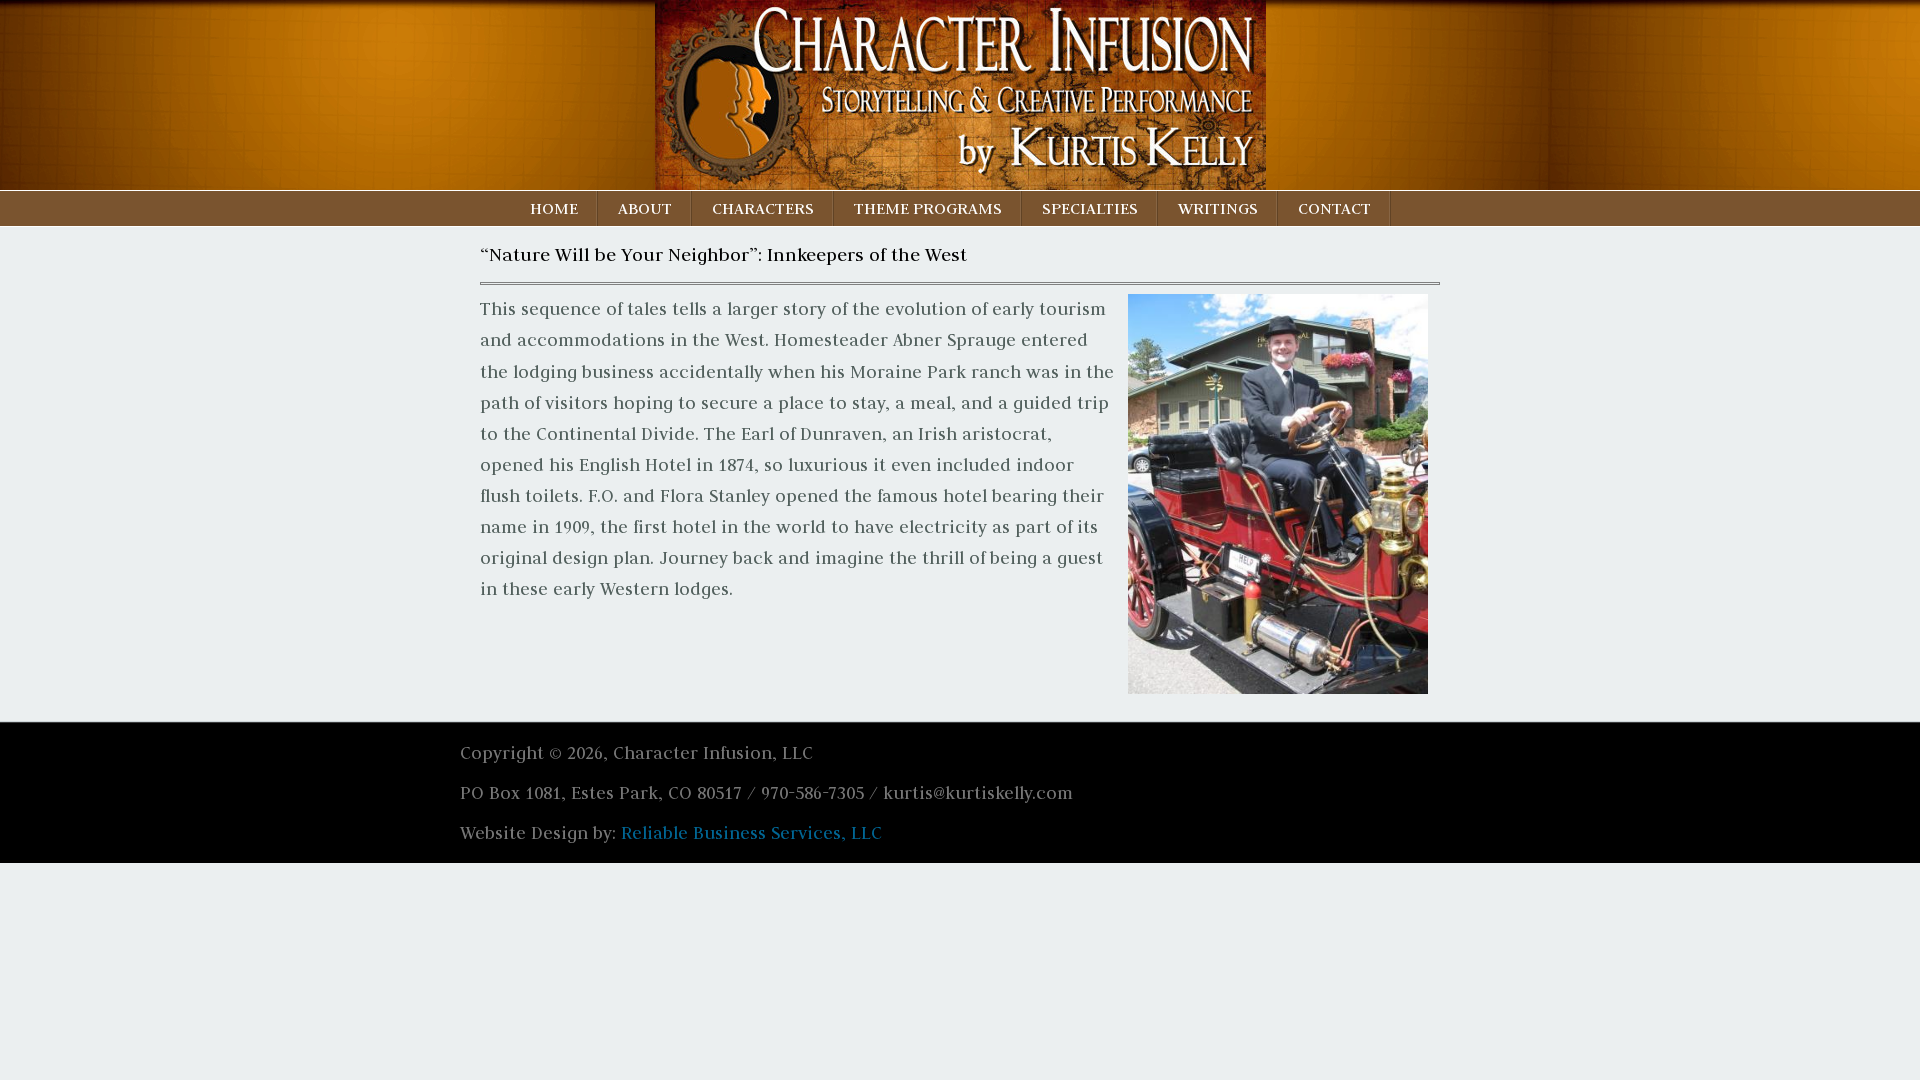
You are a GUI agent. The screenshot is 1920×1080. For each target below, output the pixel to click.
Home (554, 208)
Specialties (1090, 208)
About (645, 208)
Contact (1334, 208)
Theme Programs (928, 208)
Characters (763, 208)
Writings (1218, 208)
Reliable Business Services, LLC (751, 833)
